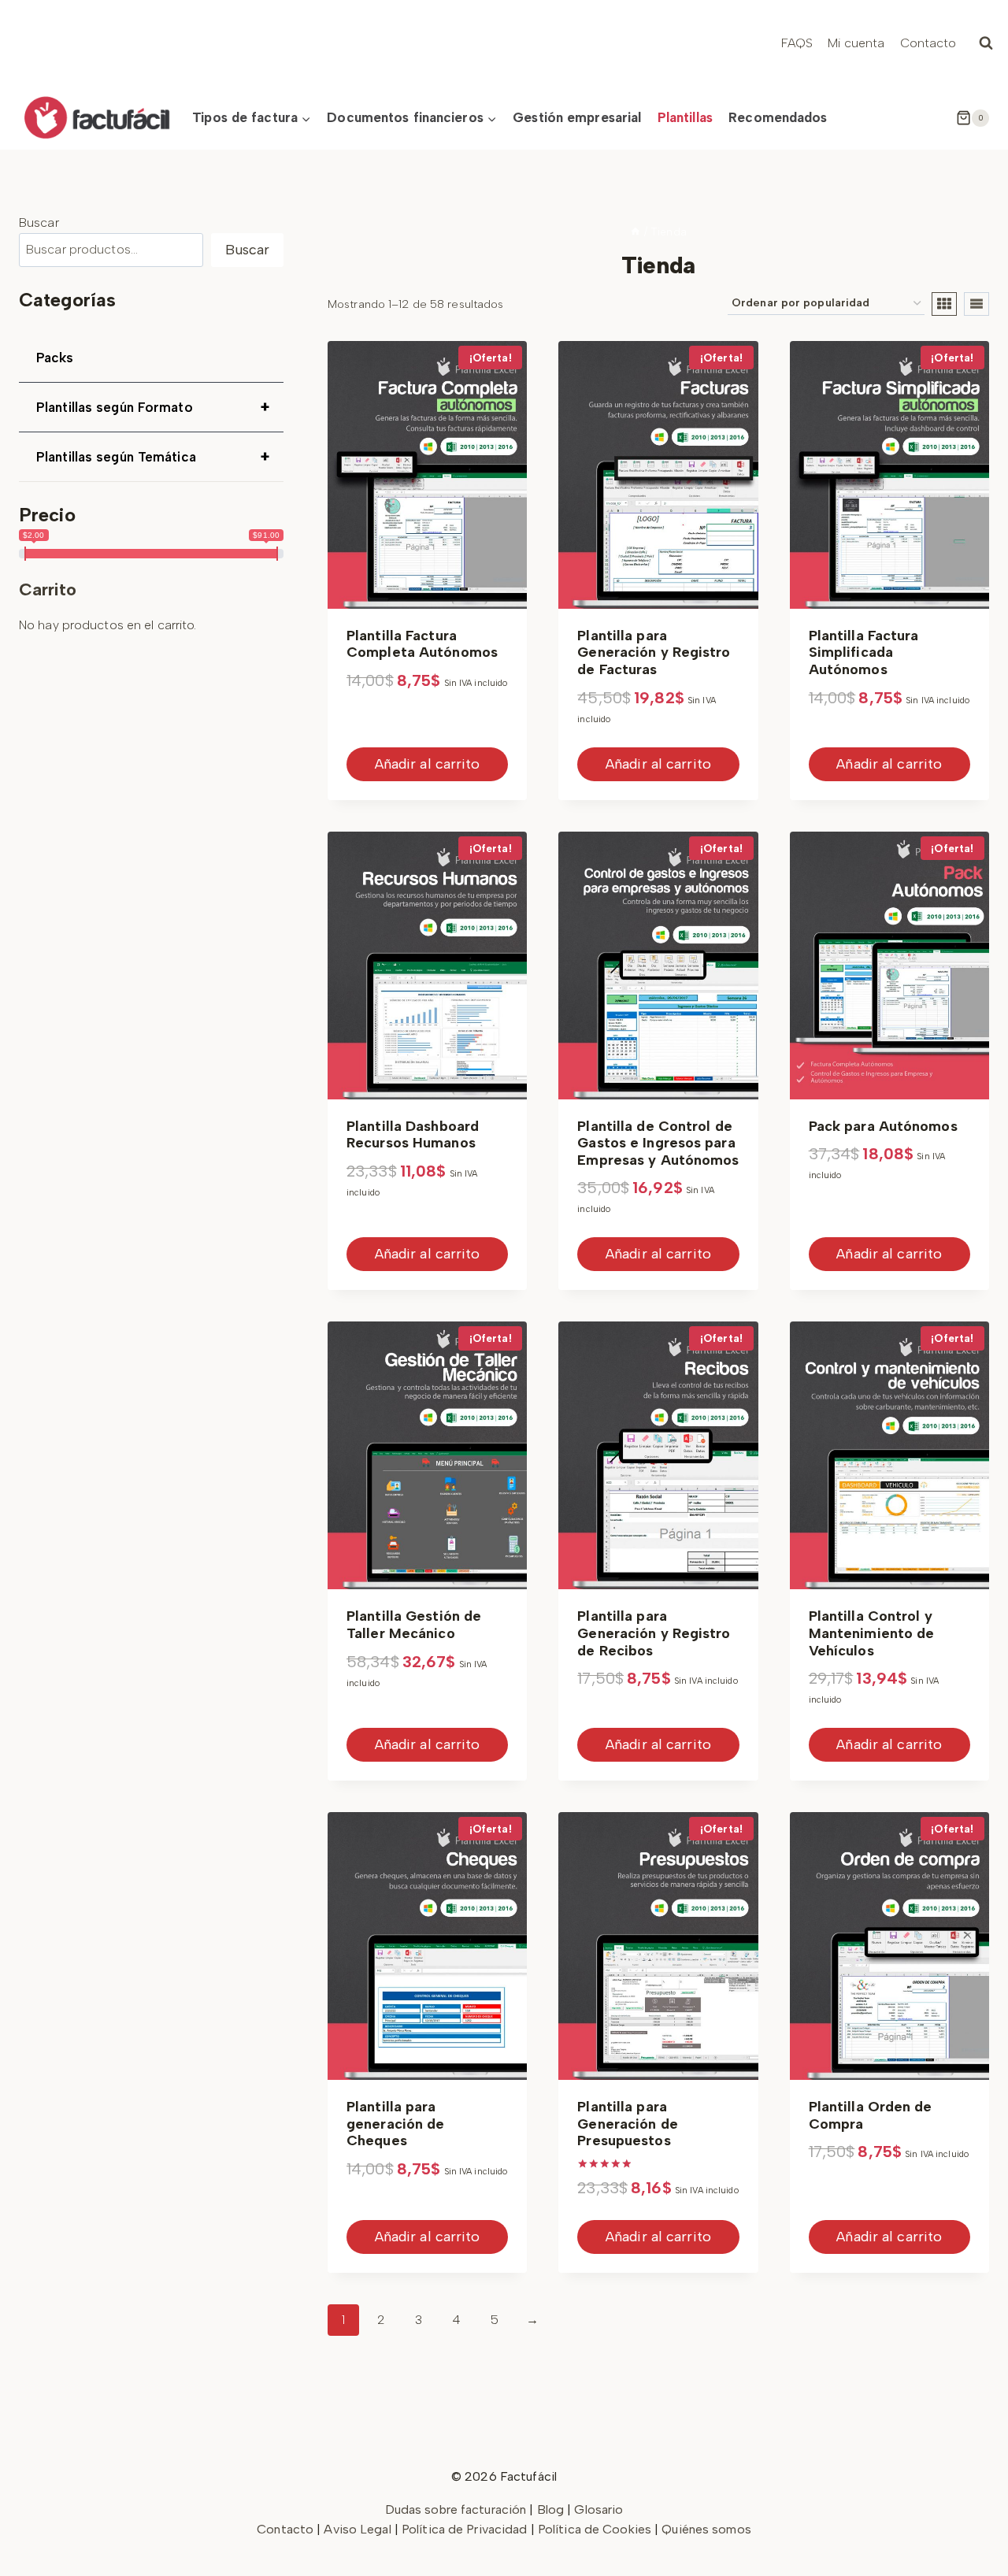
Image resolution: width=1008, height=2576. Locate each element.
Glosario (598, 2509)
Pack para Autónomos (883, 1126)
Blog (550, 2509)
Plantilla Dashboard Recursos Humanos (413, 1135)
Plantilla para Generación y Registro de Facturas (654, 652)
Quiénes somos (706, 2529)
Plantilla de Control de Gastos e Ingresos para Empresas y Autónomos (658, 1143)
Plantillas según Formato (153, 407)
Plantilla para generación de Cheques (395, 2124)
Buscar (39, 222)
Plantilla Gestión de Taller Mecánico (414, 1625)
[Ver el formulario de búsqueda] (986, 43)
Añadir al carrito (428, 764)
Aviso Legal (359, 2529)
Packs (55, 358)
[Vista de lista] (976, 304)
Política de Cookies (595, 2529)
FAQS (797, 43)
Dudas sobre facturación (456, 2509)
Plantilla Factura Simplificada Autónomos (864, 652)
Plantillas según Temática (153, 457)
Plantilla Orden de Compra (871, 2115)
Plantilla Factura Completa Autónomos (422, 644)
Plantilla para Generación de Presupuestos (627, 2124)
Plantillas (685, 117)
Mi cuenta (856, 43)
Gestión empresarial (577, 117)
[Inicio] (636, 232)
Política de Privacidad (466, 2529)
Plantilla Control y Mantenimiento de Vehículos (872, 1633)
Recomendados (778, 117)
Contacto (928, 43)
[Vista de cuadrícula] (944, 304)
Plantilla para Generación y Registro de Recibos (654, 1633)
